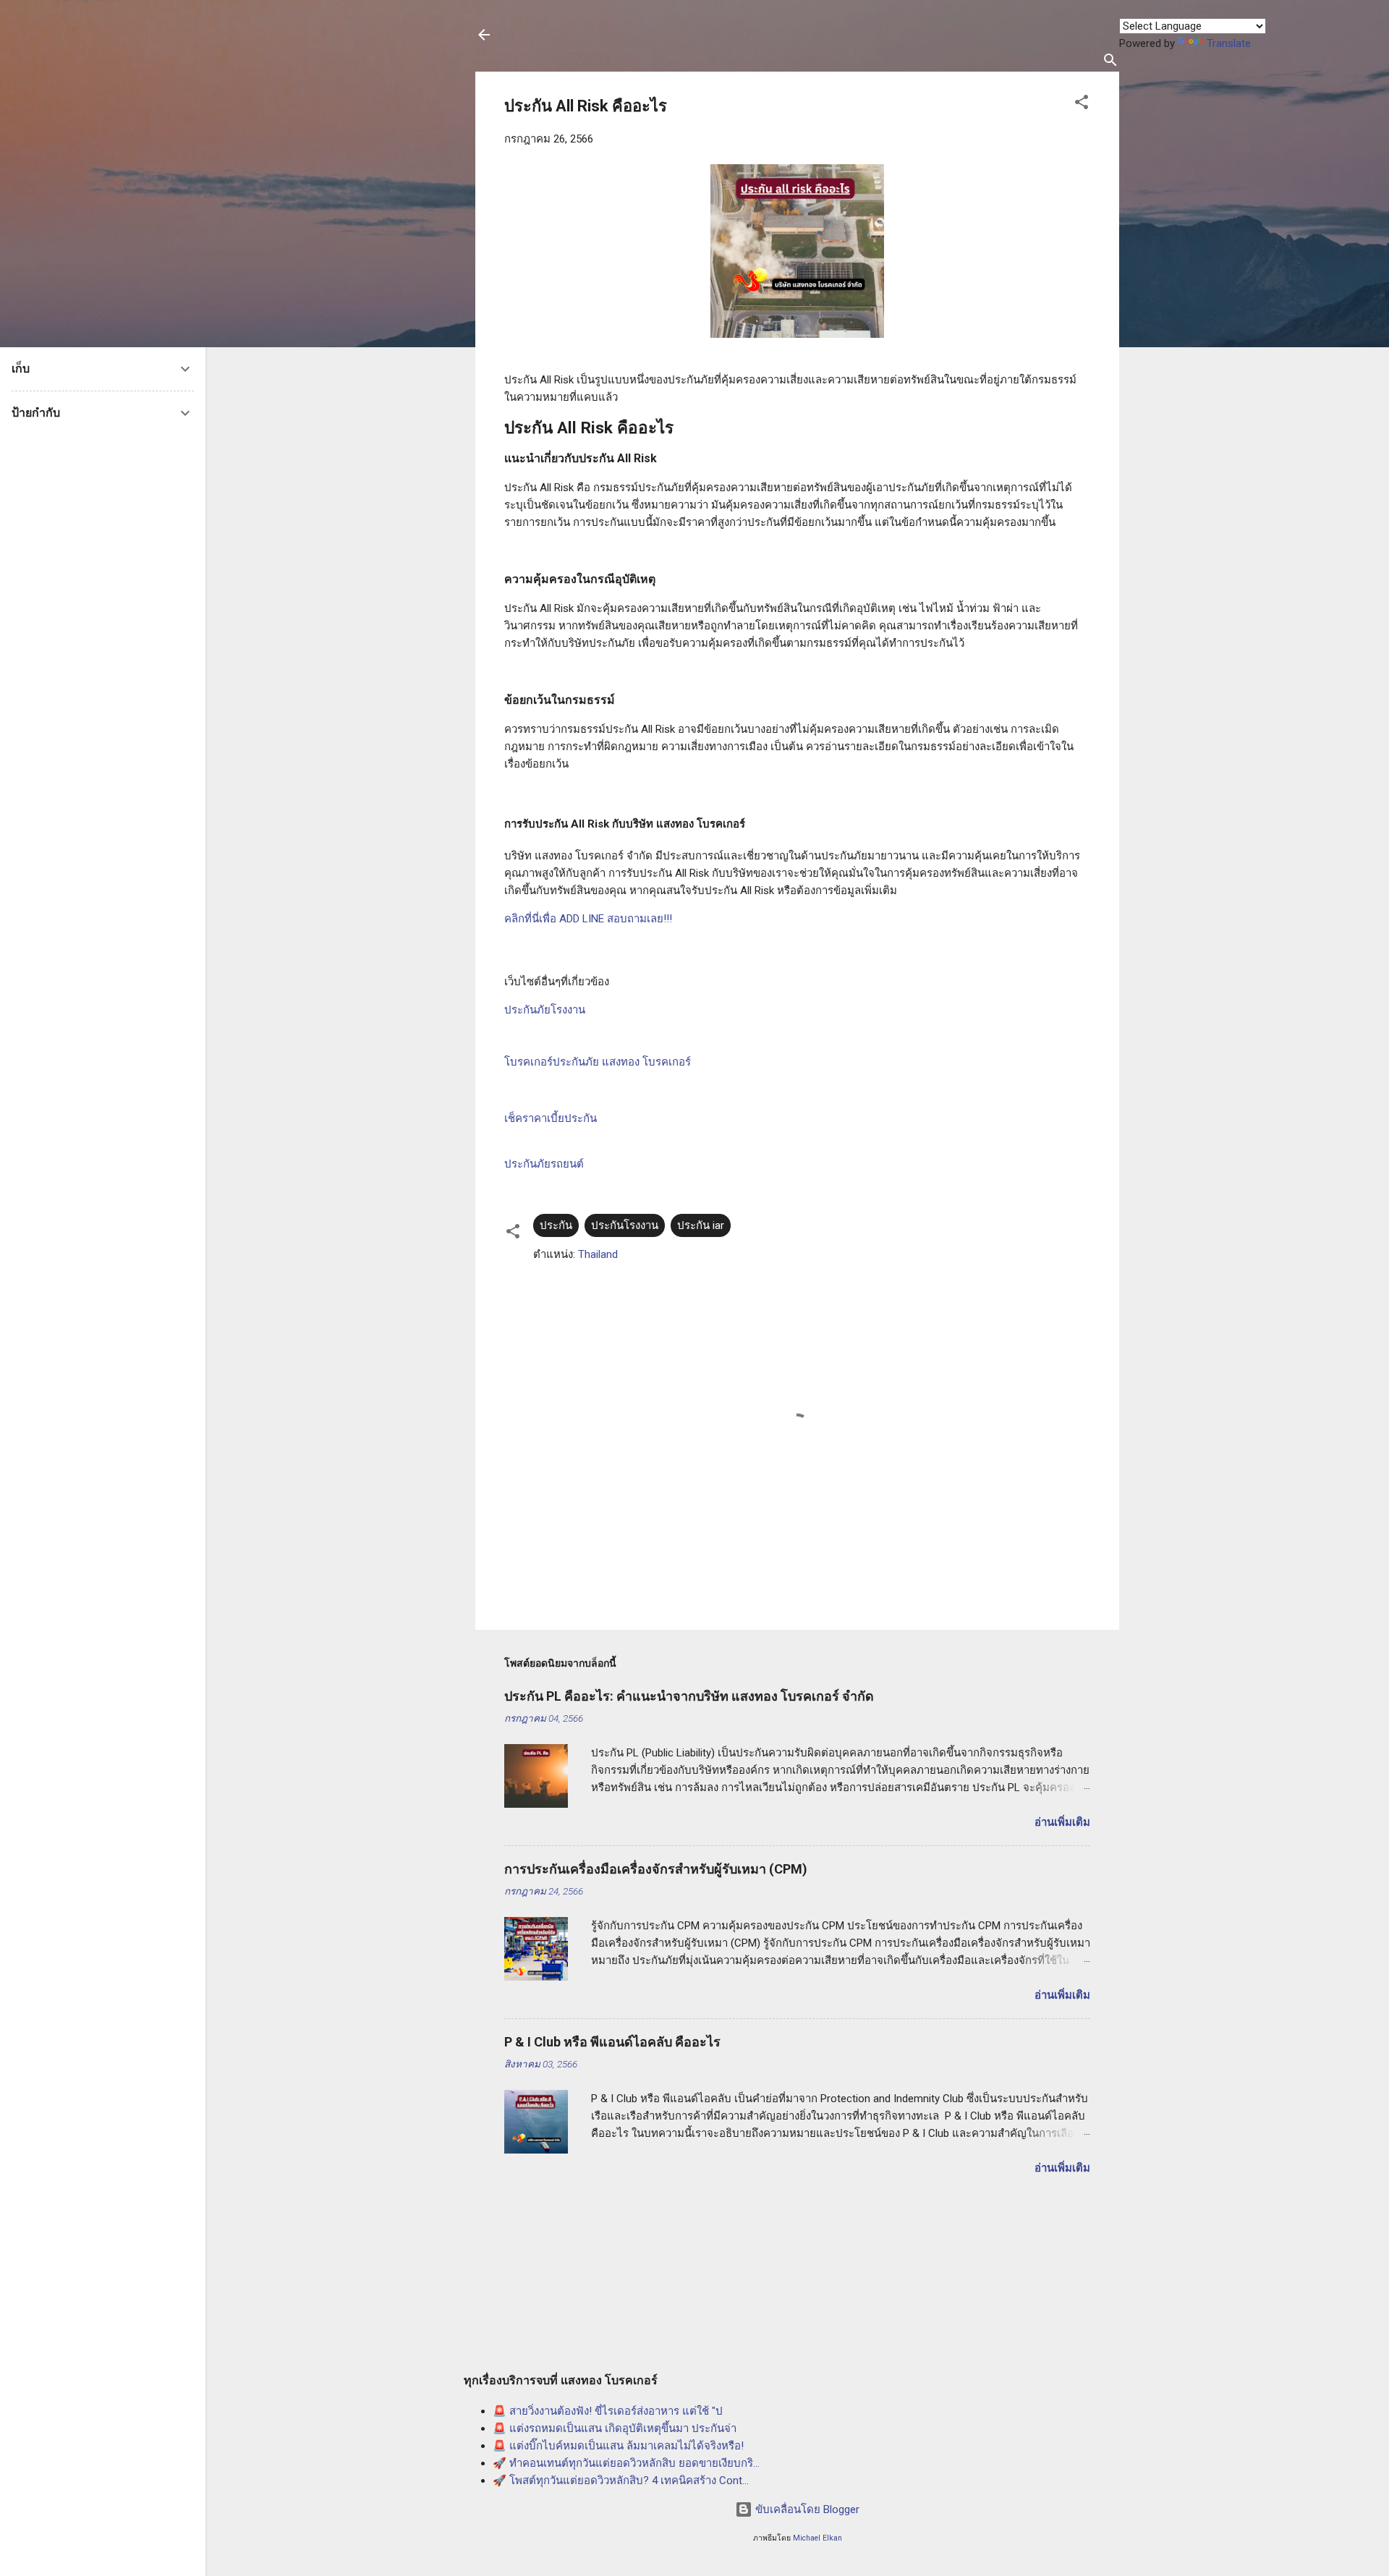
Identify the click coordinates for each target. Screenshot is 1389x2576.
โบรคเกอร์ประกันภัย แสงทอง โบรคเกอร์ (598, 1062)
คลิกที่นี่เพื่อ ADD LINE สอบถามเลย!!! (588, 919)
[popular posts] (536, 1804)
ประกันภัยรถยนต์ (544, 1164)
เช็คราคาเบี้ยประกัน (551, 1118)
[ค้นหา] (1110, 63)
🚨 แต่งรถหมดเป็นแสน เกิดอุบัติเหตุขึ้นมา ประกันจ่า (615, 2428)
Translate (1229, 43)
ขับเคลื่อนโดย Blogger (806, 2509)
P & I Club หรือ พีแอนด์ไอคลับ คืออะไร (612, 2042)
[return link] (484, 36)
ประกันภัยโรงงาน (545, 1010)
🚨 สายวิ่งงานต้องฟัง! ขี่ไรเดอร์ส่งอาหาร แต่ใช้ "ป (608, 2411)
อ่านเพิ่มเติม (1062, 1822)
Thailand (598, 1254)
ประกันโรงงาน (625, 1225)
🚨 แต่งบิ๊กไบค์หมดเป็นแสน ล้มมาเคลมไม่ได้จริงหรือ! (618, 2446)
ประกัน (556, 1225)
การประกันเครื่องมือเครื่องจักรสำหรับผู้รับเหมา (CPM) (656, 1869)
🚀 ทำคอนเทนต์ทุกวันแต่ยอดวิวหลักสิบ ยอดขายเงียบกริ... (626, 2463)
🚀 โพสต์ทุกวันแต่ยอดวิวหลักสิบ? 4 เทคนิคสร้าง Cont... (621, 2481)
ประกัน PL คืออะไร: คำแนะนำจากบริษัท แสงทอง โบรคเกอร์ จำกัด (689, 1696)
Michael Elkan (817, 2538)
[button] (1082, 105)
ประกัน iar (701, 1225)
